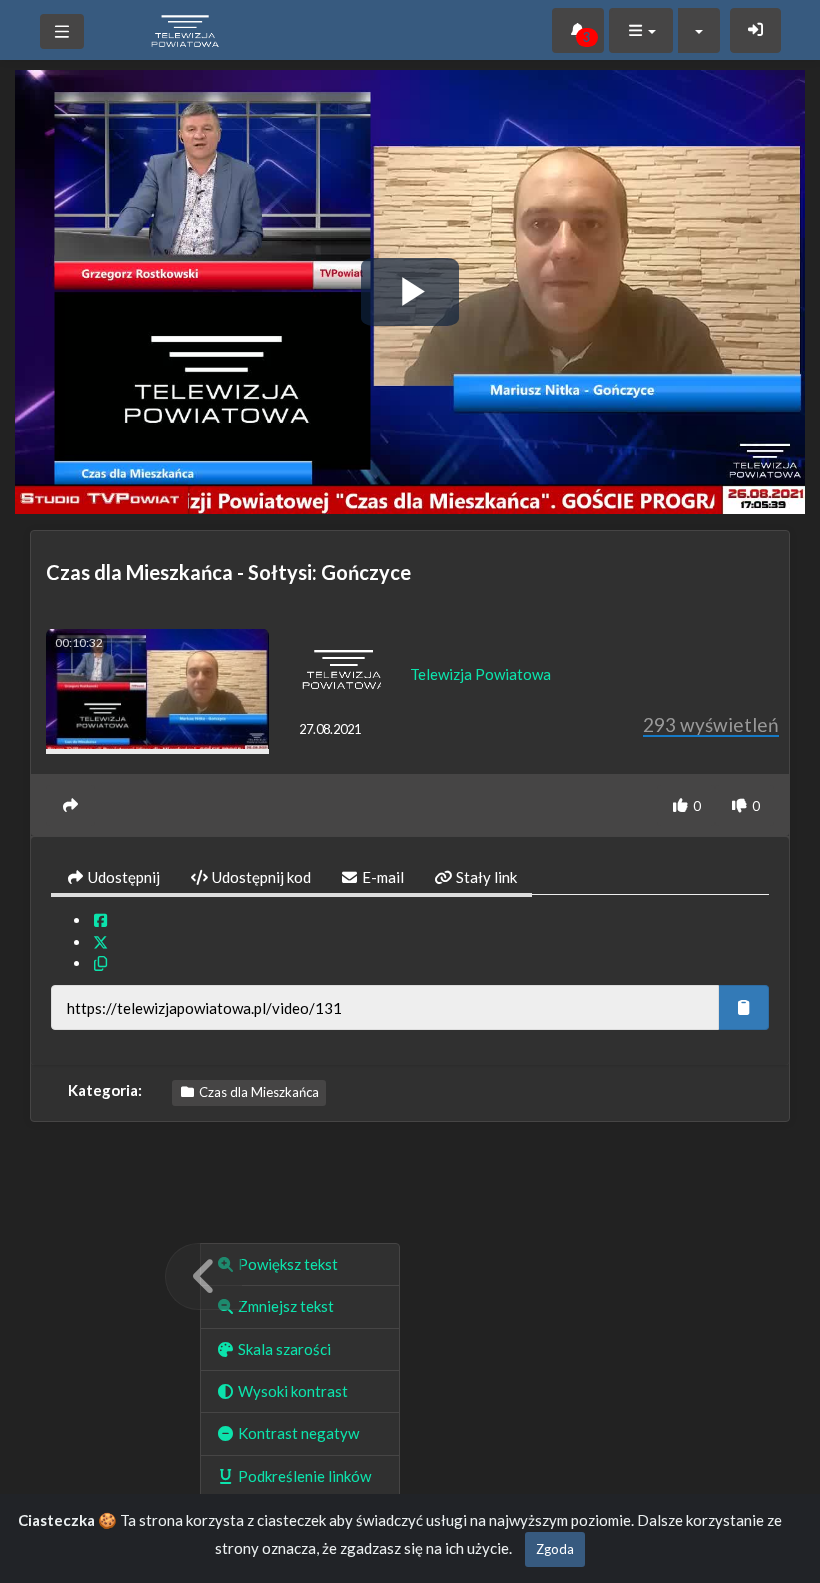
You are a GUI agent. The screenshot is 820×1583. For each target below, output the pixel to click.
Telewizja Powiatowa (480, 674)
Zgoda (555, 1549)
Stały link (485, 877)
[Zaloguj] (755, 30)
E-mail (381, 877)
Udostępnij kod (260, 877)
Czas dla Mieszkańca (257, 1092)
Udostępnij (122, 877)
